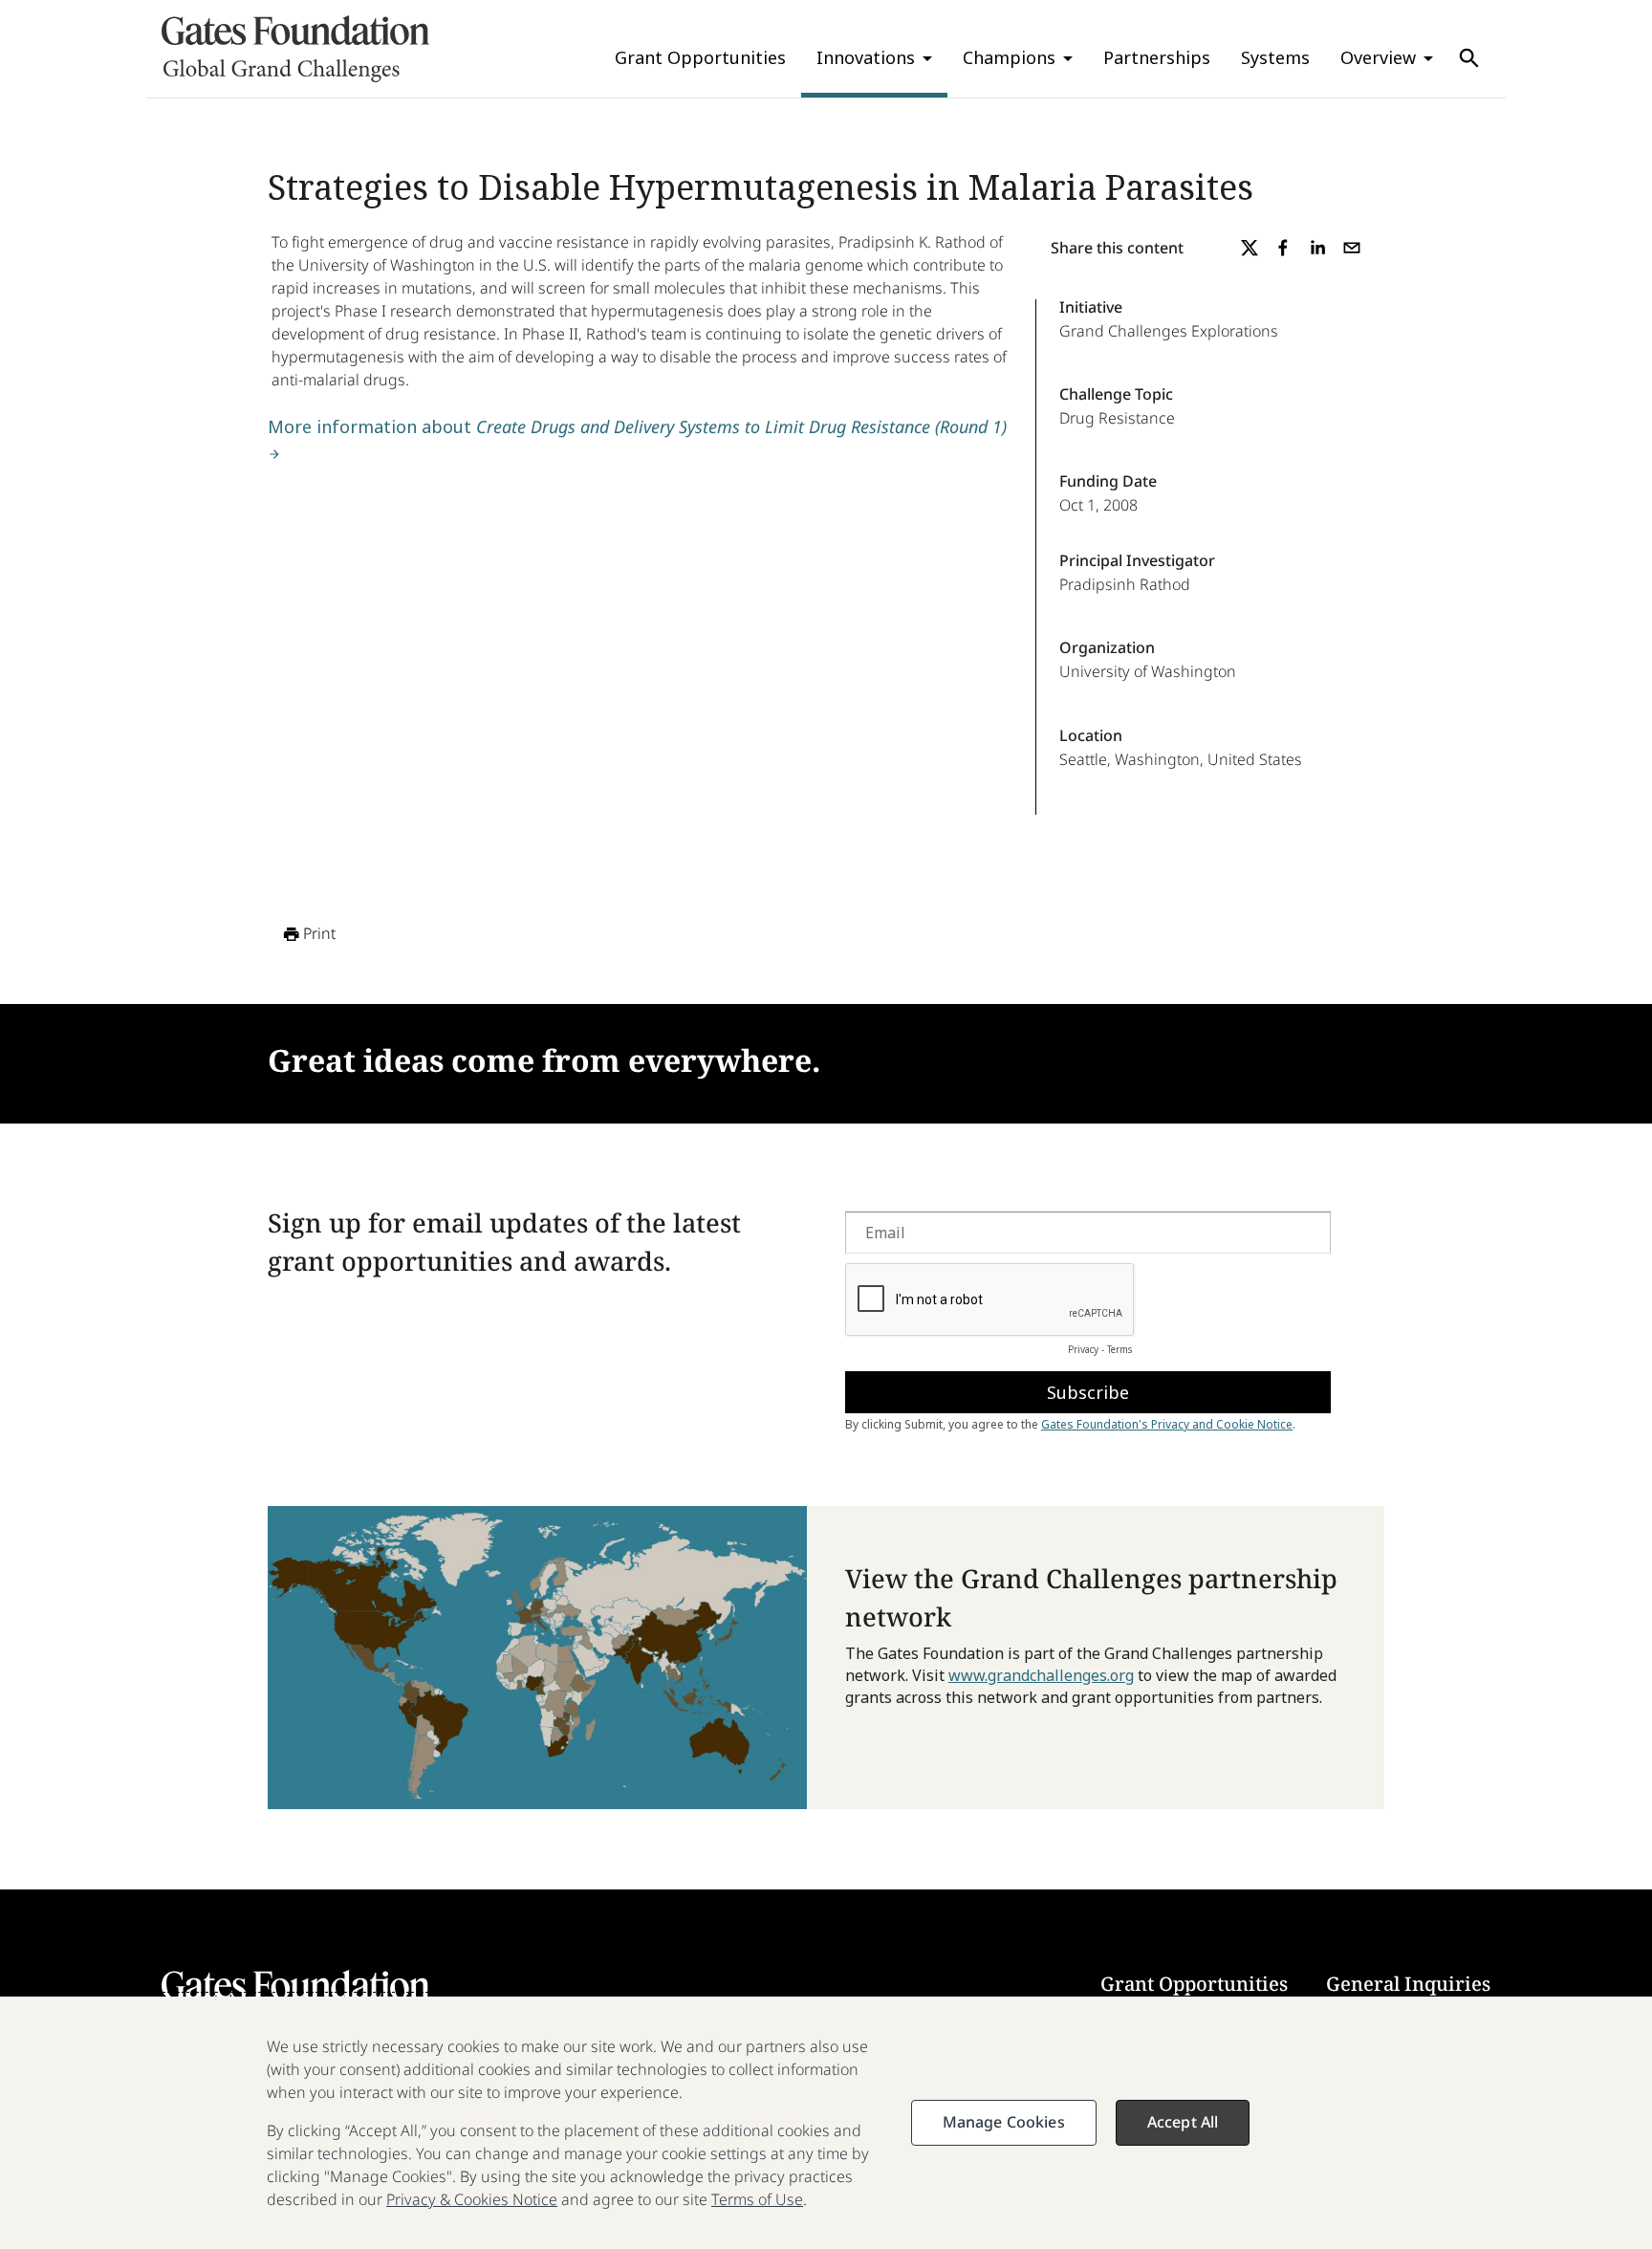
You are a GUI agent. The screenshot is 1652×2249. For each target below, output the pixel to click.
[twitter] (1250, 248)
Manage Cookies (1004, 2122)
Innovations (866, 57)
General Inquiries (1408, 1984)
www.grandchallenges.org (1041, 1675)
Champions (1009, 57)
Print (319, 933)
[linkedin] (1317, 248)
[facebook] (1283, 248)
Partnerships (1157, 57)
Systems (1275, 57)
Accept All (1183, 2122)
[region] (826, 2123)
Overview (1378, 57)
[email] (1352, 248)
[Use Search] (1469, 58)
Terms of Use (757, 2199)
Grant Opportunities (700, 57)
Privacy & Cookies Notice (472, 2199)
